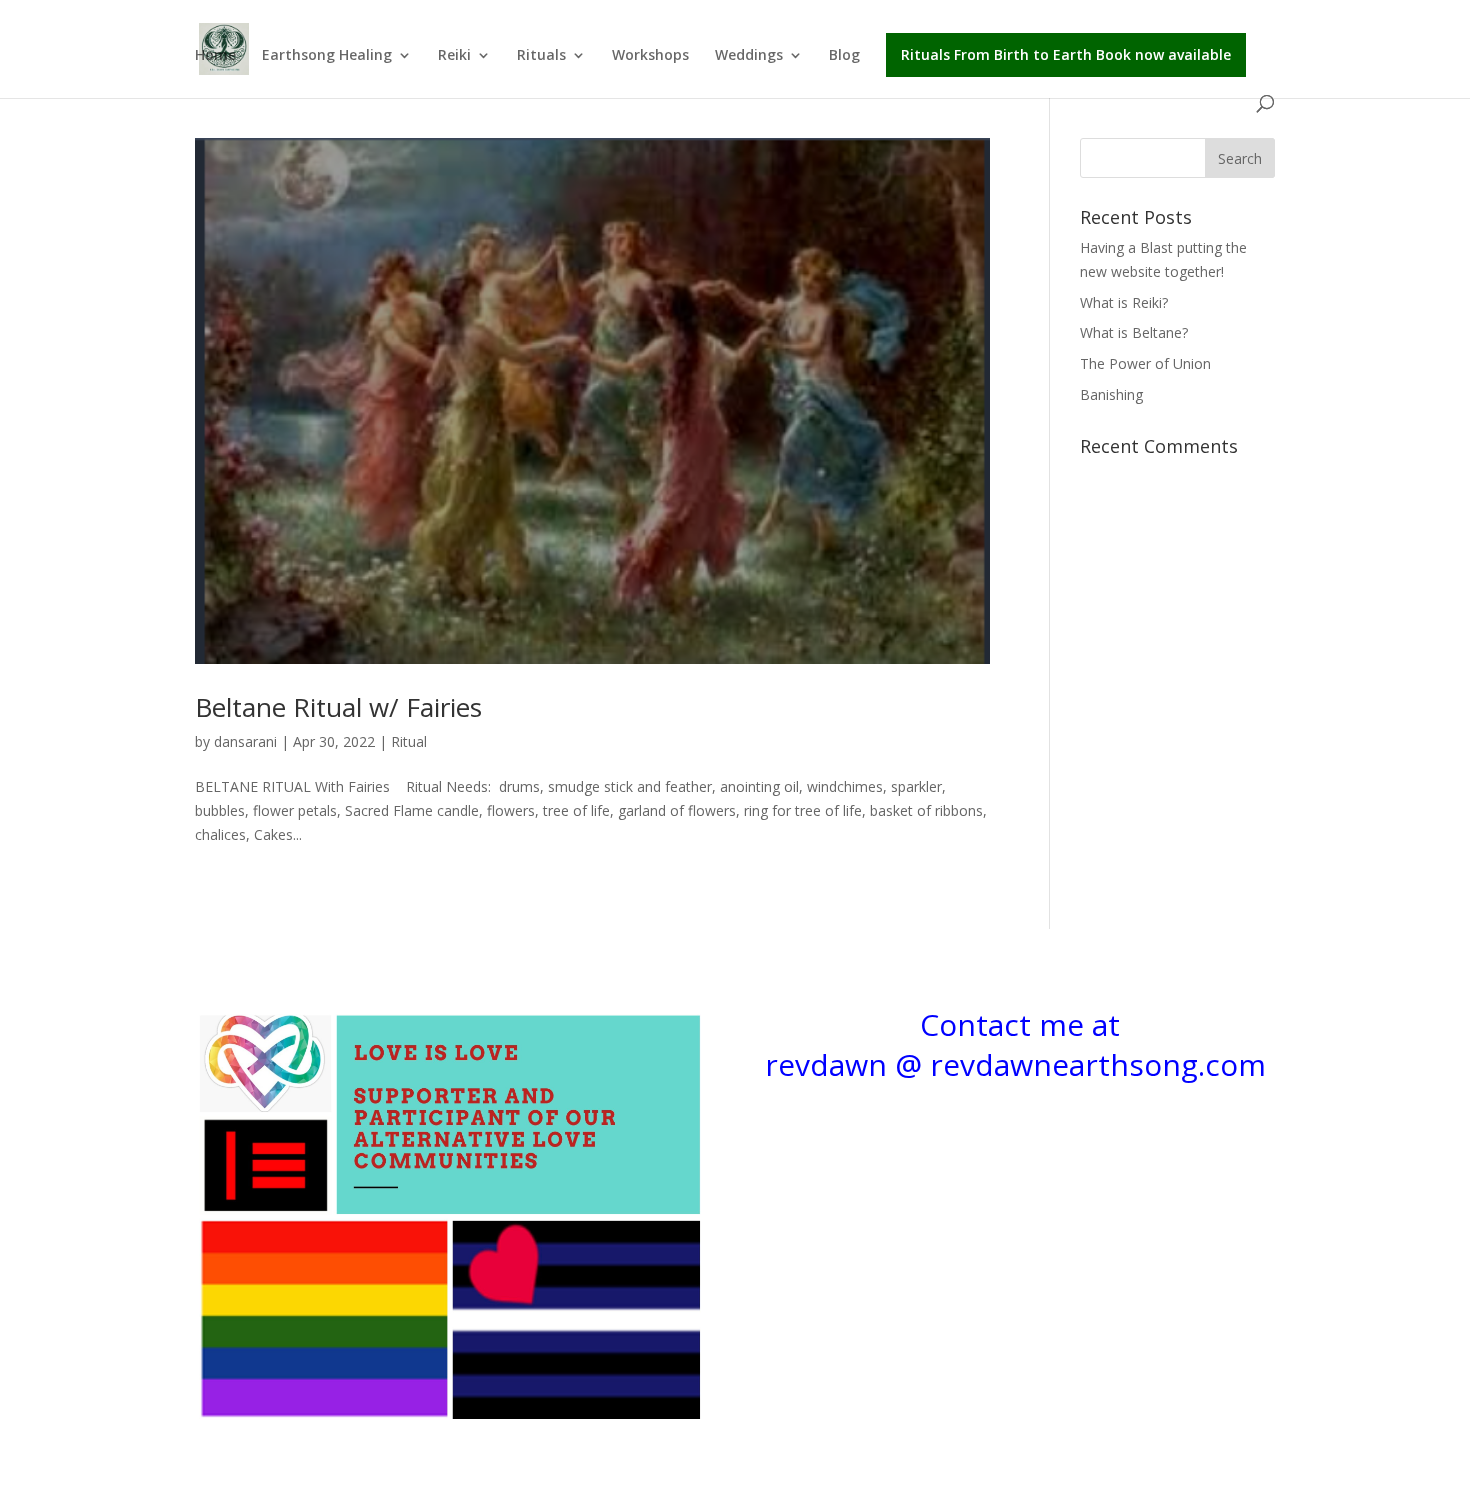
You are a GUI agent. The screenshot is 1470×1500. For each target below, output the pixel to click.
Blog (844, 56)
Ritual (409, 741)
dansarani (245, 741)
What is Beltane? (1134, 332)
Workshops (650, 56)
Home (215, 56)
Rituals (541, 56)
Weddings (749, 56)
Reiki (454, 56)
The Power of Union (1145, 363)
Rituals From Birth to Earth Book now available (1066, 54)
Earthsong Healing (327, 56)
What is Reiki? (1124, 302)
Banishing (1111, 394)
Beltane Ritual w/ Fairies (338, 707)
